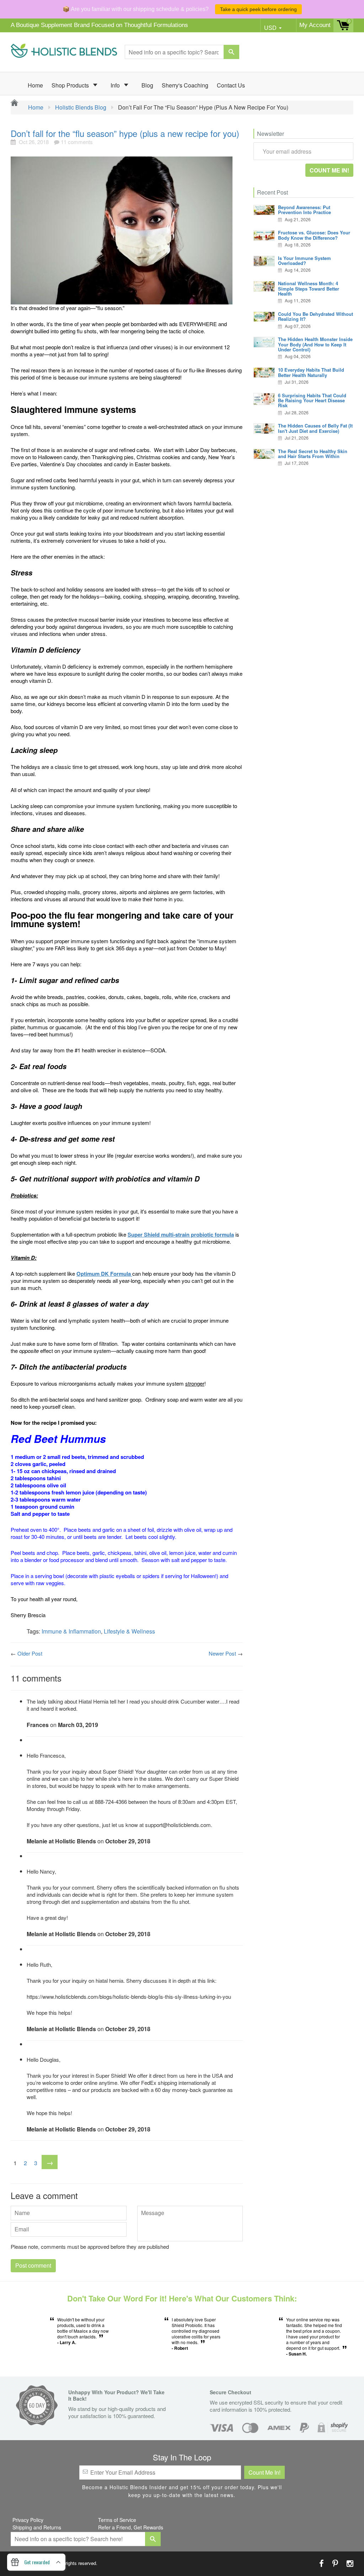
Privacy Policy (28, 2520)
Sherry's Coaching (185, 85)
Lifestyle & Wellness (129, 1631)
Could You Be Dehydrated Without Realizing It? (315, 316)
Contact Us (231, 85)
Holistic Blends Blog (81, 107)
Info (116, 85)
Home (35, 85)
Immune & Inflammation (71, 1631)
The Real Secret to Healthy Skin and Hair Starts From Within (313, 454)
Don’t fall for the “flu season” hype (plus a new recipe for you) (125, 133)
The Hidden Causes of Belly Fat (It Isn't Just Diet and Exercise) (315, 428)
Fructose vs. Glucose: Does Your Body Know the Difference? (314, 235)
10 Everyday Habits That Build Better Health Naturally (311, 372)
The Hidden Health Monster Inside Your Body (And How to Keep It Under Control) (315, 344)
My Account (315, 25)
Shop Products (71, 85)
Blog (147, 85)
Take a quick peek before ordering (258, 9)
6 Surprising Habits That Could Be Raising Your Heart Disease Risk (312, 400)
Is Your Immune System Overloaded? (304, 261)
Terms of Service (117, 2520)
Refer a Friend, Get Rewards (131, 2527)
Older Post (30, 1653)
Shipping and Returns (37, 2527)
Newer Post (222, 1653)
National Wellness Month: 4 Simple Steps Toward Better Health (309, 288)
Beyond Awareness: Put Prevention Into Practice (304, 210)
